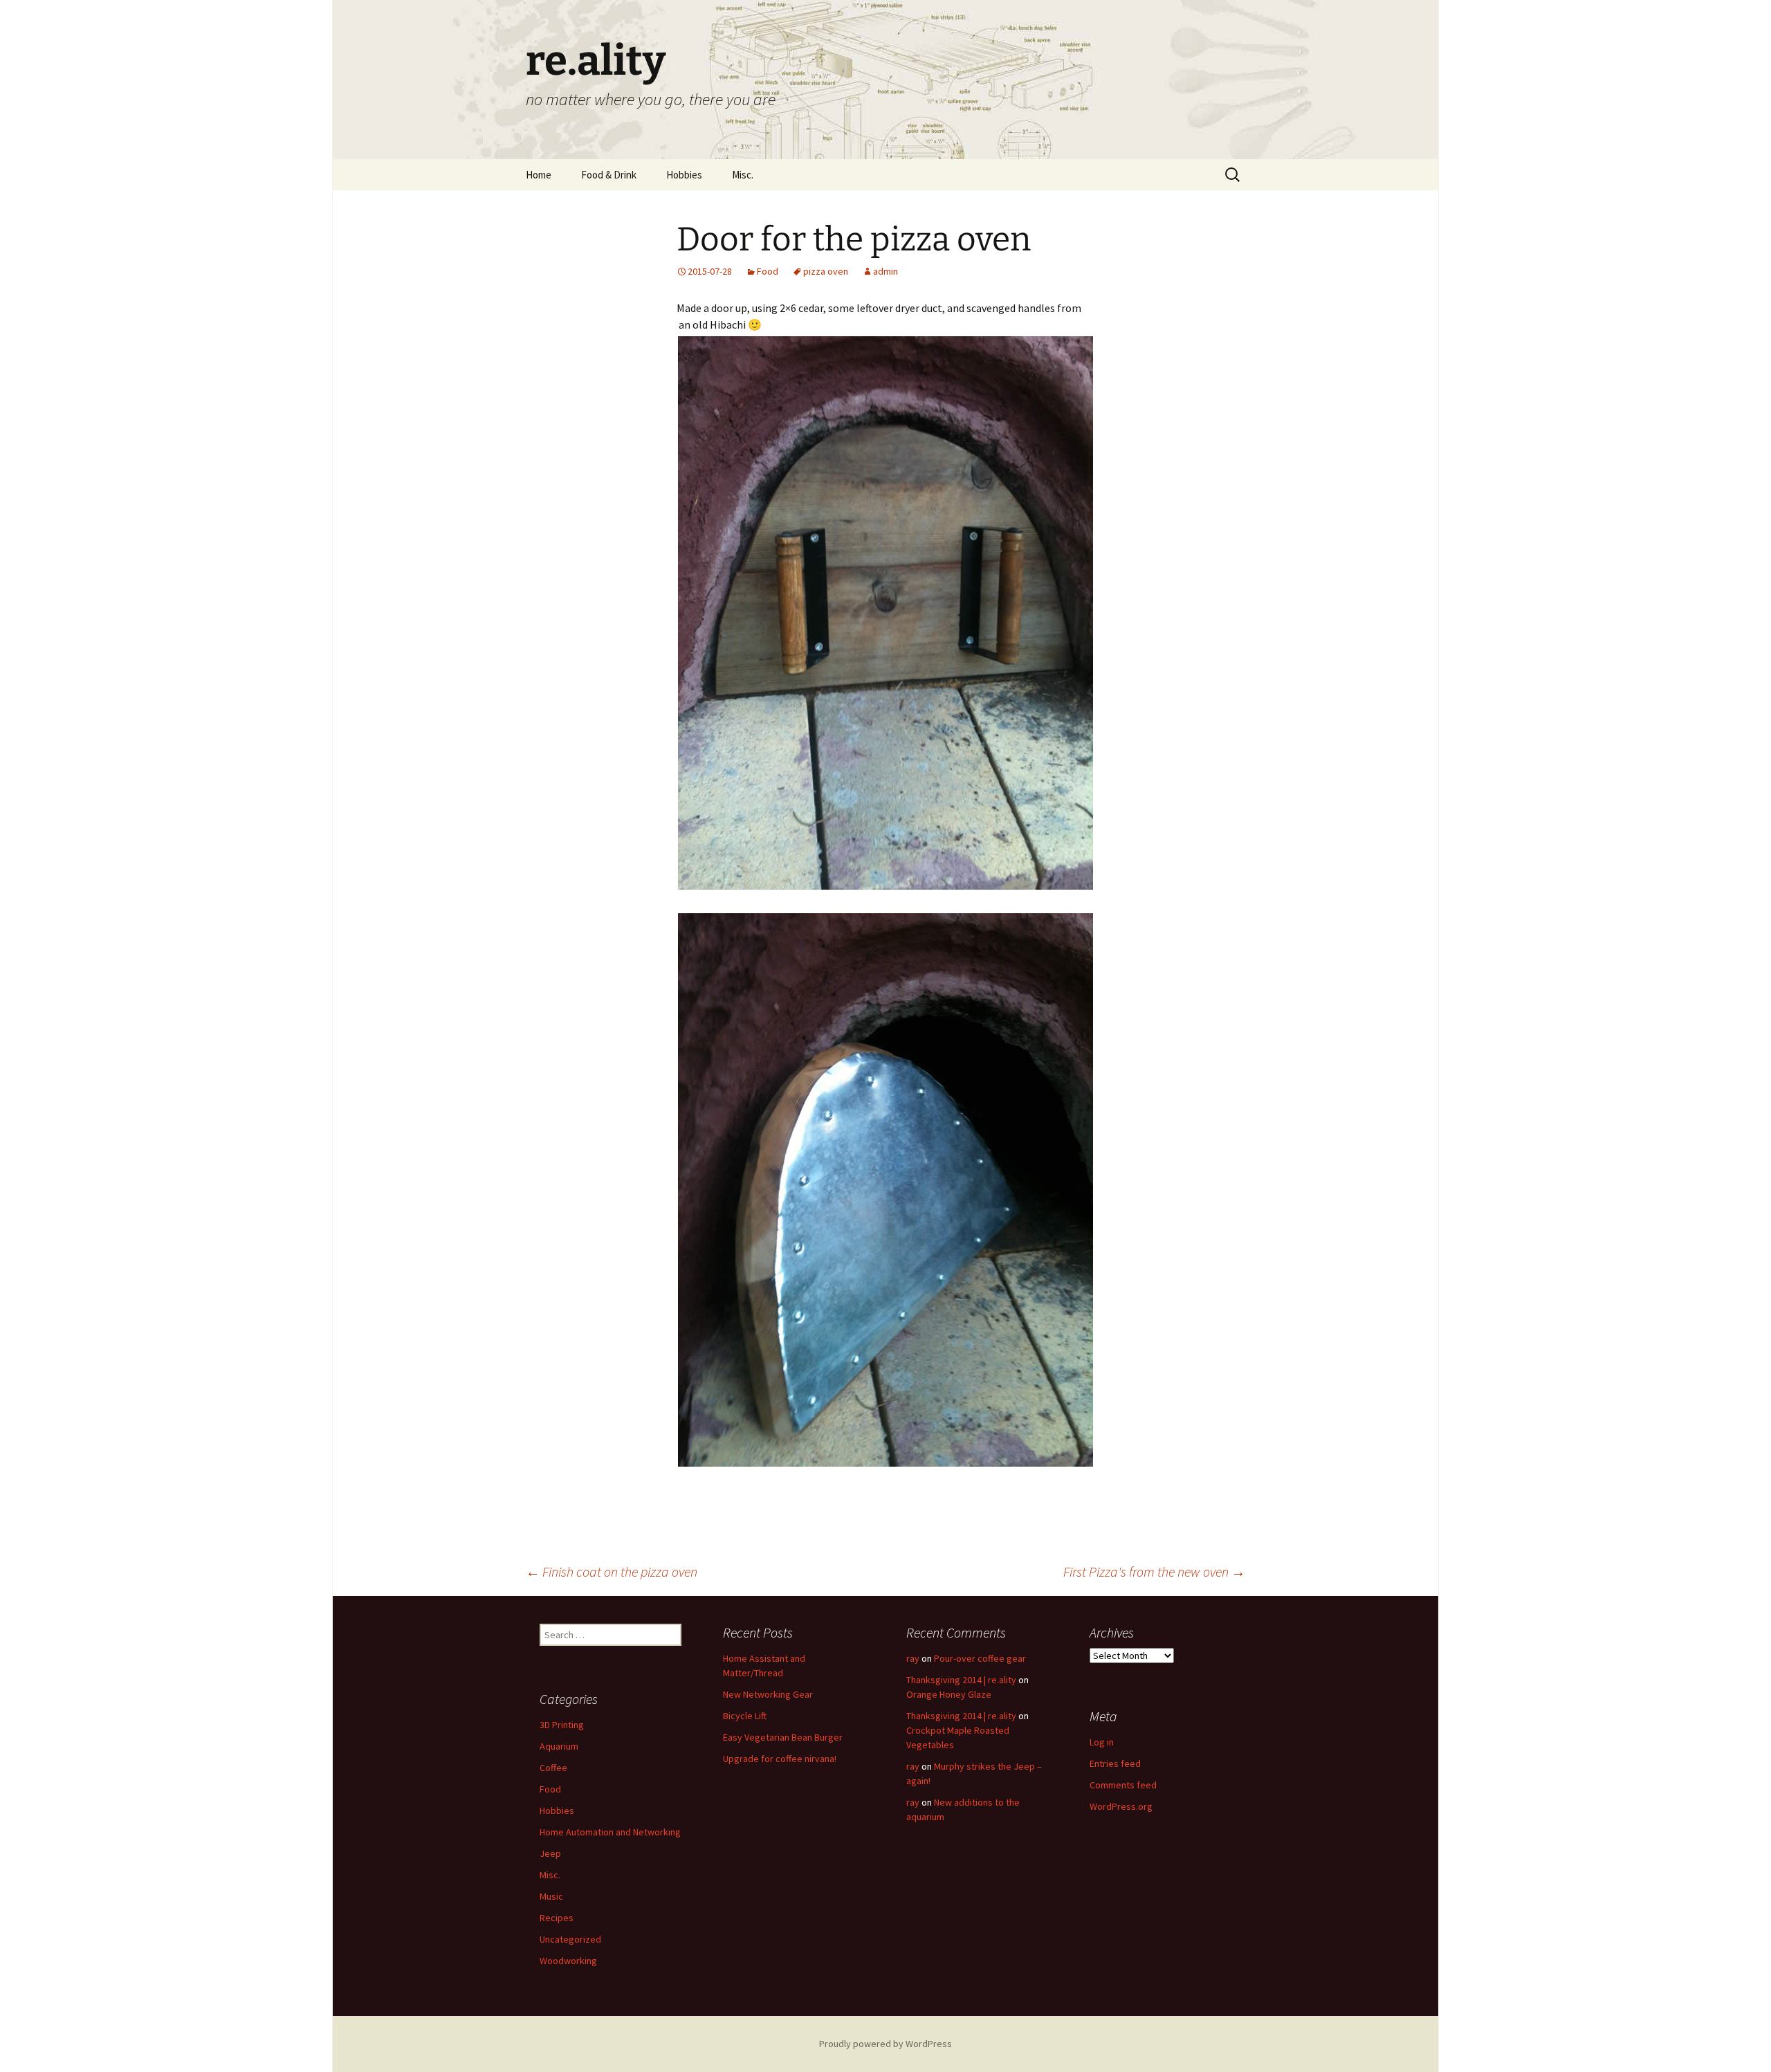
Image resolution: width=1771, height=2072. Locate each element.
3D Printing (562, 1725)
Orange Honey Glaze (949, 1694)
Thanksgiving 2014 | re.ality (961, 1680)
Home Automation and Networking (610, 1832)
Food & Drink (609, 175)
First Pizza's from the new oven (1154, 1571)
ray (913, 1658)
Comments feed (1123, 1785)
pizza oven (826, 271)
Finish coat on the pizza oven (612, 1571)
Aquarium (559, 1746)
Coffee (553, 1768)
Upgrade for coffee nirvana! (780, 1759)
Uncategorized (570, 1939)
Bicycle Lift (745, 1716)
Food (768, 271)
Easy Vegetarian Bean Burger (783, 1737)
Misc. (743, 175)
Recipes (557, 1918)
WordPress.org (1121, 1806)
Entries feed (1115, 1763)
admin (885, 271)
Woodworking (568, 1961)
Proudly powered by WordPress (885, 2044)
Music (551, 1896)
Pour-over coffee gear (980, 1658)
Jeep (550, 1853)
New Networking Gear (768, 1694)
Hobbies (684, 175)
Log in (1102, 1742)
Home (539, 175)
